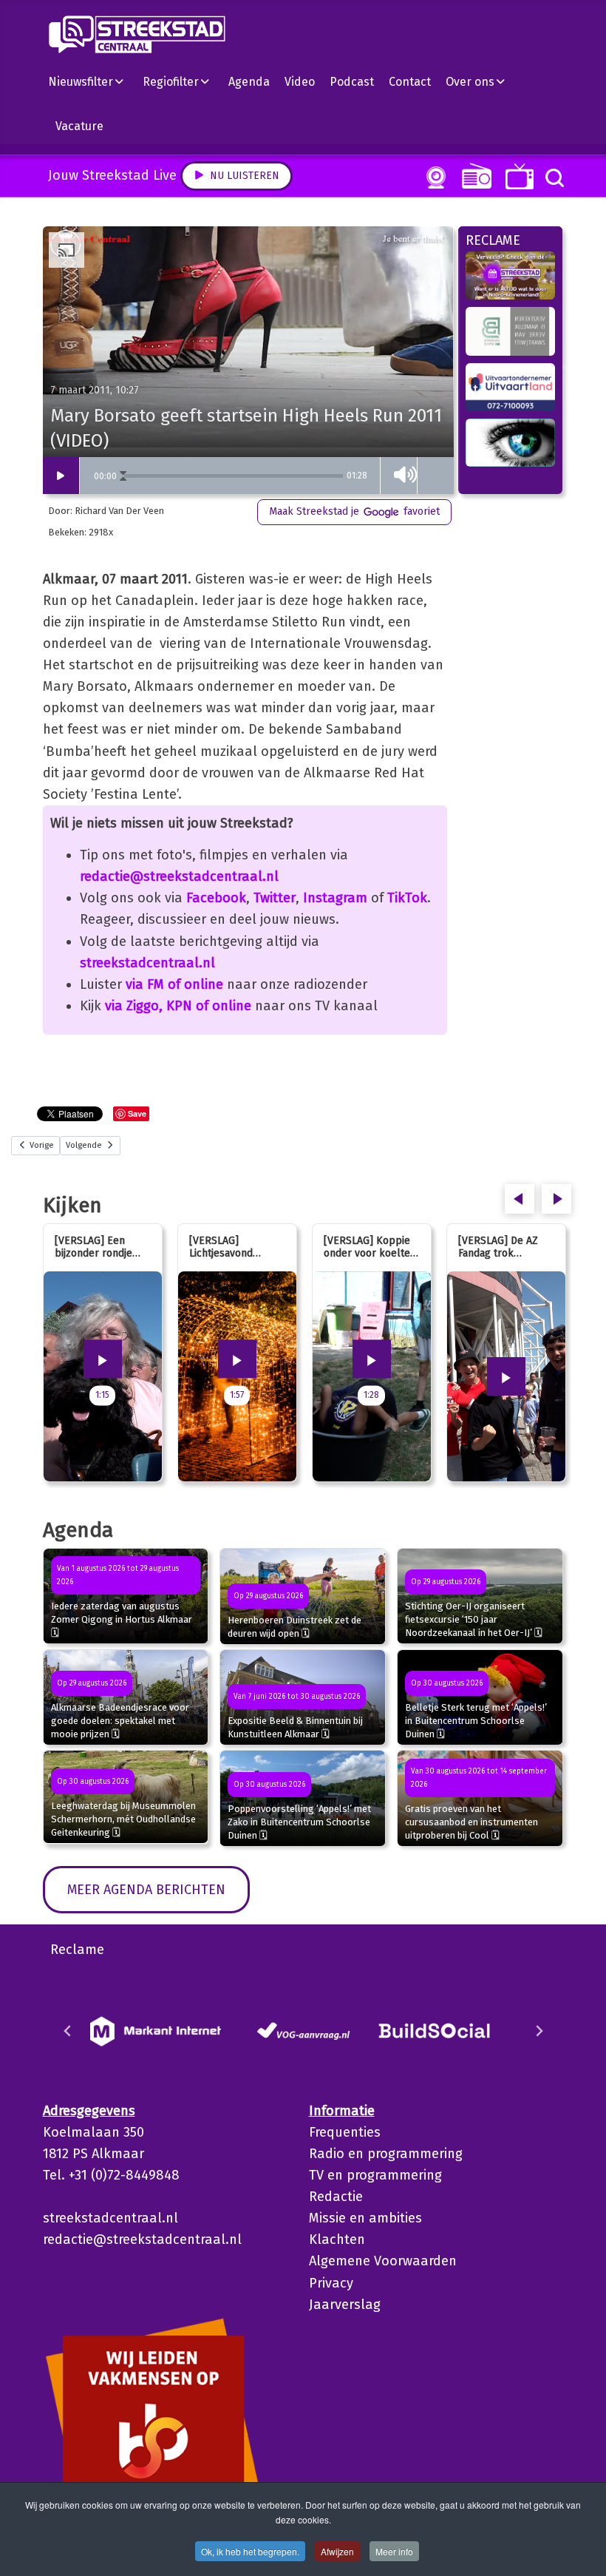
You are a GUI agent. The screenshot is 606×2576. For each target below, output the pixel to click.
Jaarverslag (345, 2305)
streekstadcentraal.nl (147, 963)
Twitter (275, 898)
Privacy (331, 2283)
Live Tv (517, 176)
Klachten (337, 2239)
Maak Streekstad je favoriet (354, 511)
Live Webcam (433, 178)
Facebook (216, 898)
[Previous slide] (68, 2031)
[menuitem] (92, 81)
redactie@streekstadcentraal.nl (179, 876)
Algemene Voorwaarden (383, 2261)
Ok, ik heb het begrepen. (250, 2551)
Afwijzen (337, 2551)
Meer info (394, 2551)
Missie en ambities (365, 2218)
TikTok (407, 898)
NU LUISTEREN (473, 176)
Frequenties (345, 2132)
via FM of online (174, 984)
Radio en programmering (386, 2154)
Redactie (336, 2197)
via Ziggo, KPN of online (178, 1006)
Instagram (335, 898)
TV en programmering (375, 2175)
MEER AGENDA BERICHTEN (146, 1890)
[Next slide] (539, 2031)
